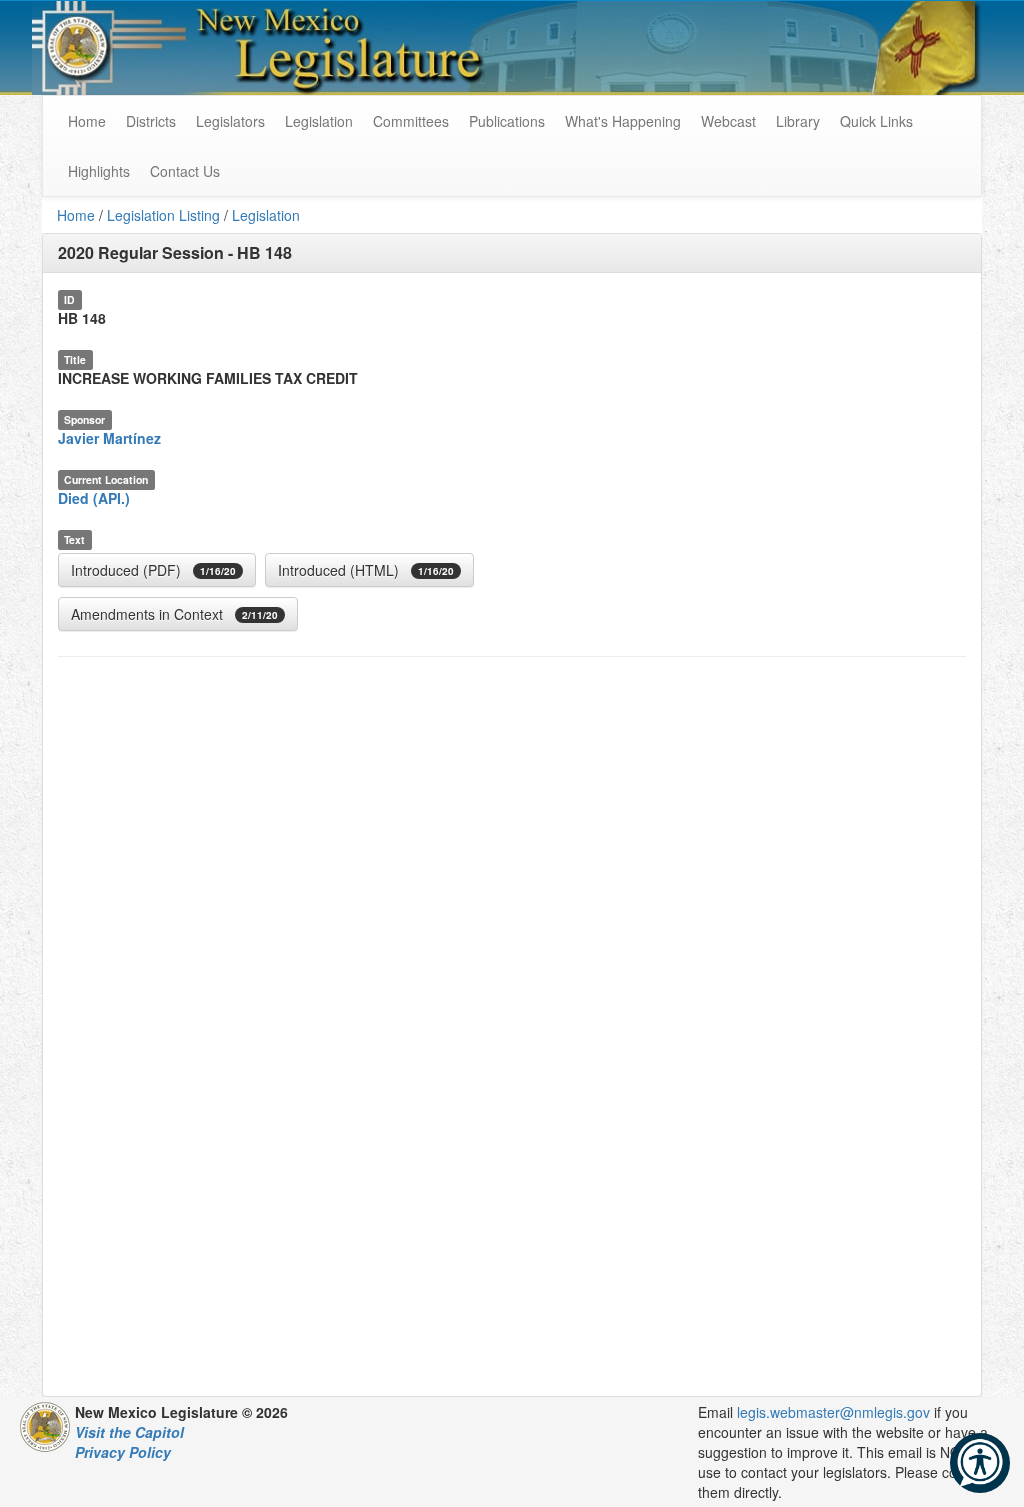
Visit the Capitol (129, 1432)
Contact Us (185, 171)
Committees (411, 121)
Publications (507, 121)
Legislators (230, 121)
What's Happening (623, 121)
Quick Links (876, 121)
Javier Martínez (109, 438)
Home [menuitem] (87, 121)
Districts (151, 121)
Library (798, 121)
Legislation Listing (163, 215)
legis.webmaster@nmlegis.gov (833, 1412)
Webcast (728, 121)
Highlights (99, 171)
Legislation (319, 121)
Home (76, 215)
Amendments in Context (174, 614)
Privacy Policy (123, 1452)
